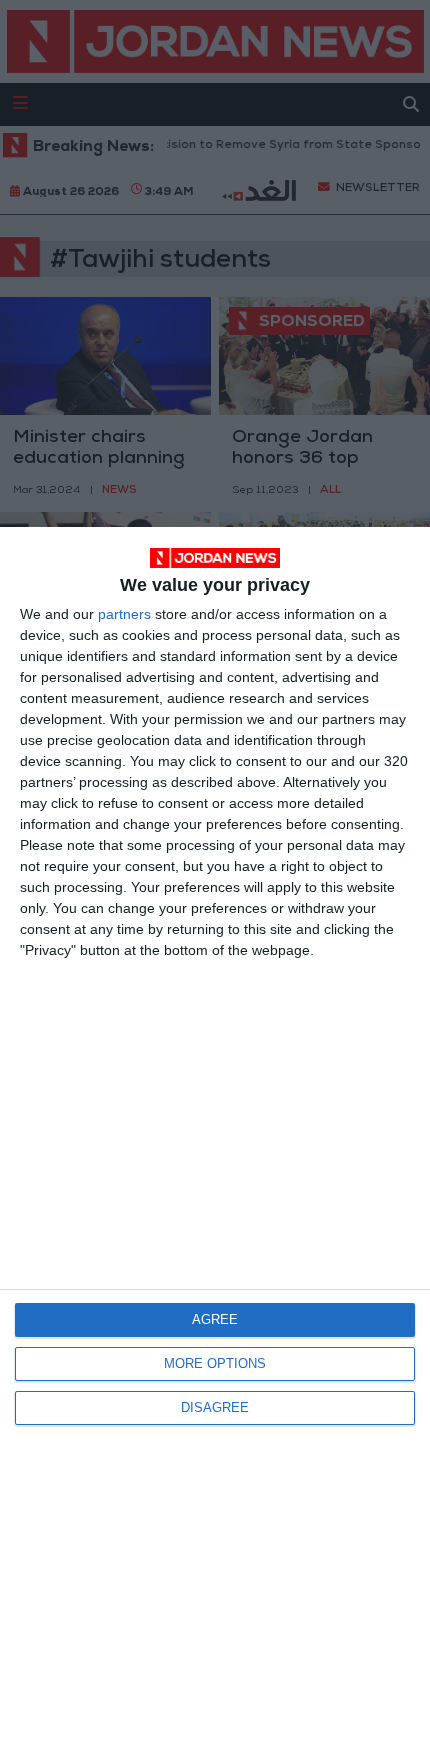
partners (124, 614)
